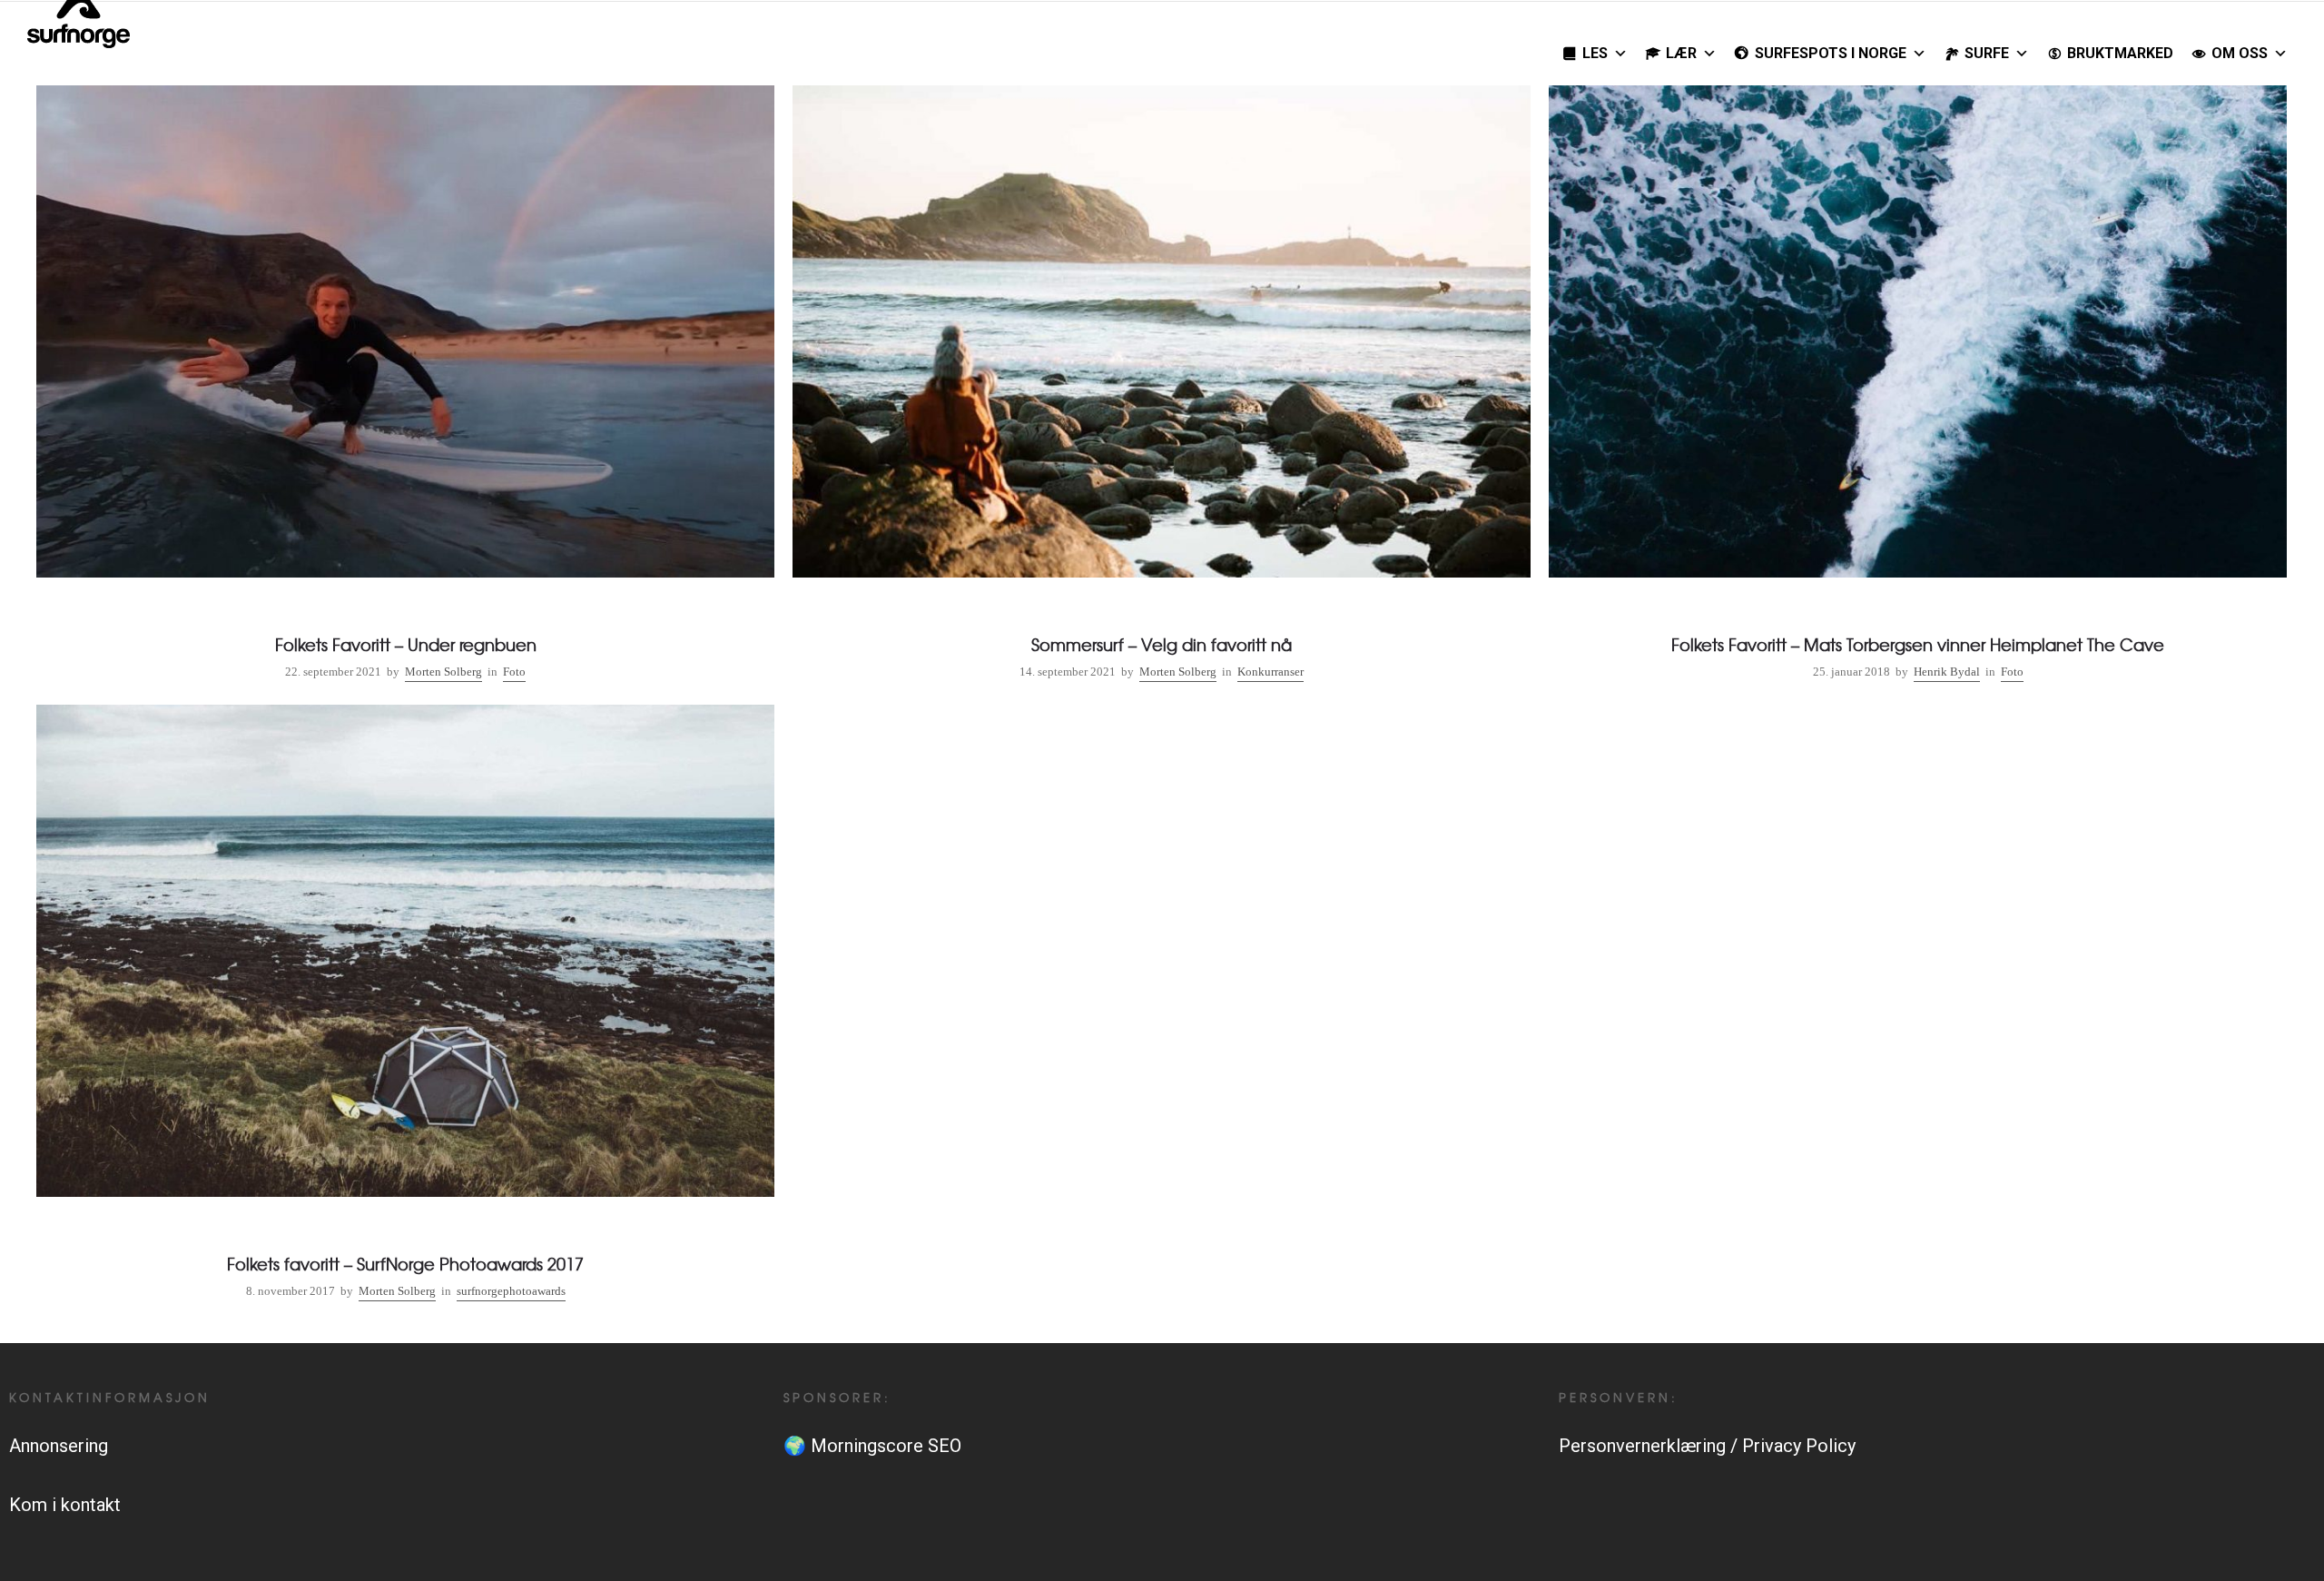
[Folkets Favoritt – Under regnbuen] (405, 386)
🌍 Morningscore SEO (872, 1446)
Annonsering (59, 1446)
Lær (1681, 53)
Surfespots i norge (1831, 53)
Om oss (2240, 53)
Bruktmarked (2120, 53)
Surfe (1987, 53)
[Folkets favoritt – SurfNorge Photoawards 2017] (405, 1006)
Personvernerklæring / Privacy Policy (1707, 1446)
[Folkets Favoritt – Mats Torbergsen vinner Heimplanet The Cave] (1918, 386)
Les (1595, 53)
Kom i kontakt (65, 1505)
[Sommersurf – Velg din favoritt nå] (1162, 386)
